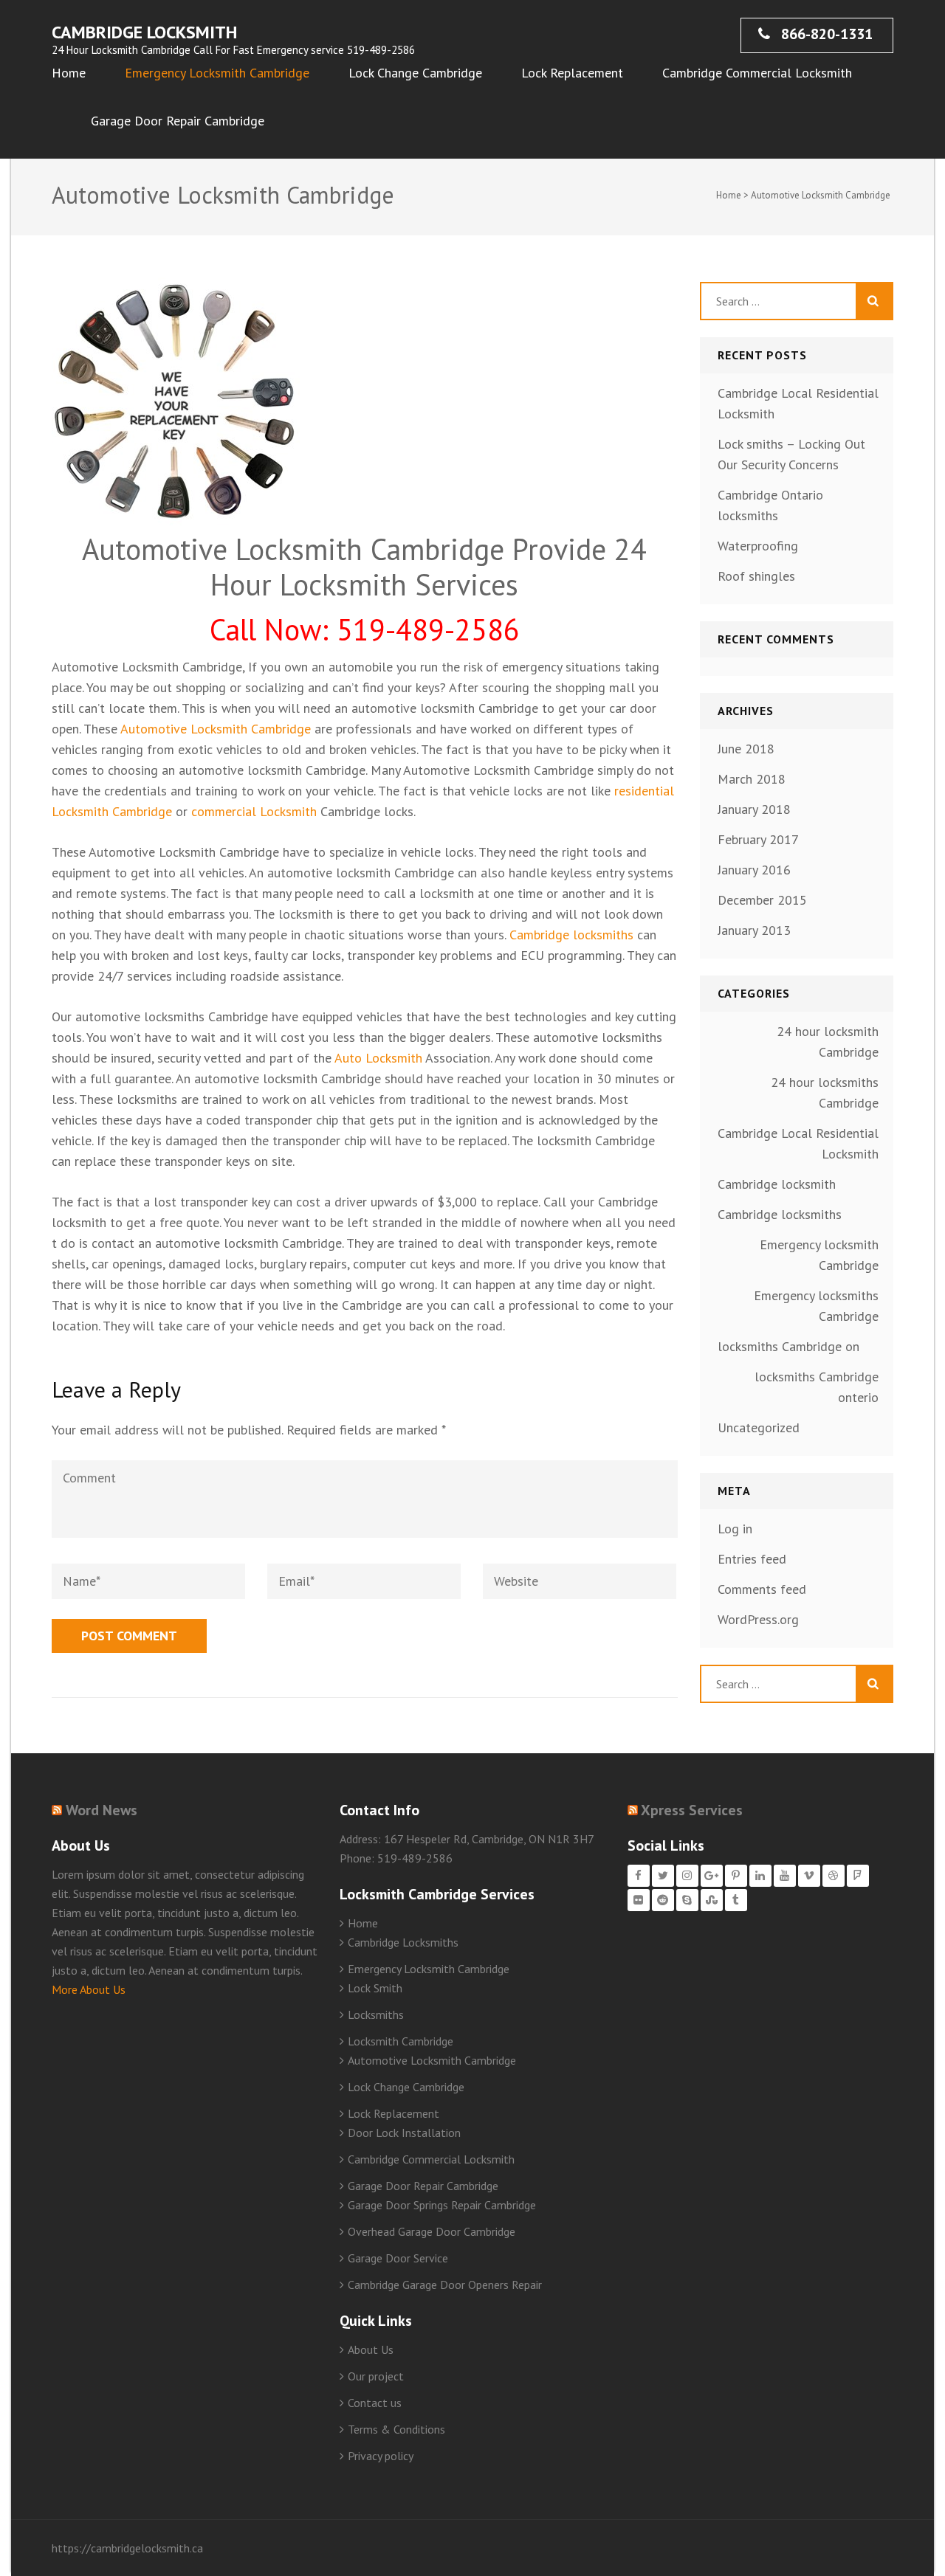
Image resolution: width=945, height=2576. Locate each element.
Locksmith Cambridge (401, 2041)
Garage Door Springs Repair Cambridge (442, 2205)
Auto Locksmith (377, 1058)
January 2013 (754, 930)
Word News (102, 1810)
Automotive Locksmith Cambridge (216, 729)
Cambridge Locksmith (144, 32)
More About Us (89, 1989)
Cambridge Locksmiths (403, 1942)
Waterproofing (758, 546)
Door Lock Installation (404, 2133)
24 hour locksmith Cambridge (828, 1042)
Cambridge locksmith (777, 1184)
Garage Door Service (398, 2258)
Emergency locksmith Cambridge (819, 1255)
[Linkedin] (760, 1876)
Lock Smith (375, 1988)
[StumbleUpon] (712, 1900)
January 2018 (754, 809)
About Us (371, 2349)
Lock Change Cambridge (415, 73)
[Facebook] (639, 1876)
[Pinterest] (736, 1876)
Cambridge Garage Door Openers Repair (445, 2285)
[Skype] (687, 1900)
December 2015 (762, 900)
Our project (376, 2376)
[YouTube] (785, 1876)
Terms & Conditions (396, 2429)
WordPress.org (758, 1619)
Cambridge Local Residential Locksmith (798, 1143)
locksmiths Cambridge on (788, 1346)
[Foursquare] (858, 1876)
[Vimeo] (809, 1876)
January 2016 (754, 870)
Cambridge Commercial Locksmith (757, 73)
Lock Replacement (572, 73)
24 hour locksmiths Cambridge (825, 1092)
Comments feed (762, 1589)
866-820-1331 (825, 34)
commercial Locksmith (254, 811)
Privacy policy (381, 2456)
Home (69, 73)
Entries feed (752, 1559)
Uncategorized (759, 1427)
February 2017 (758, 839)
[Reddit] (663, 1900)
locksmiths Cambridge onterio (817, 1387)
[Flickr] (639, 1900)
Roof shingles (756, 576)
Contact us (375, 2403)
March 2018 (752, 779)
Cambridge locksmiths (571, 935)
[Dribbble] (834, 1876)
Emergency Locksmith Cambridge (217, 73)
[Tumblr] (736, 1900)
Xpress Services (692, 1810)
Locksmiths (376, 2014)
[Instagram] (687, 1876)
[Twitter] (663, 1876)
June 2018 (746, 749)
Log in (735, 1529)
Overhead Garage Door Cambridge (432, 2231)
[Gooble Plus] (712, 1876)
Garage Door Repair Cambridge (178, 121)
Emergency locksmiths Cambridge (816, 1306)
